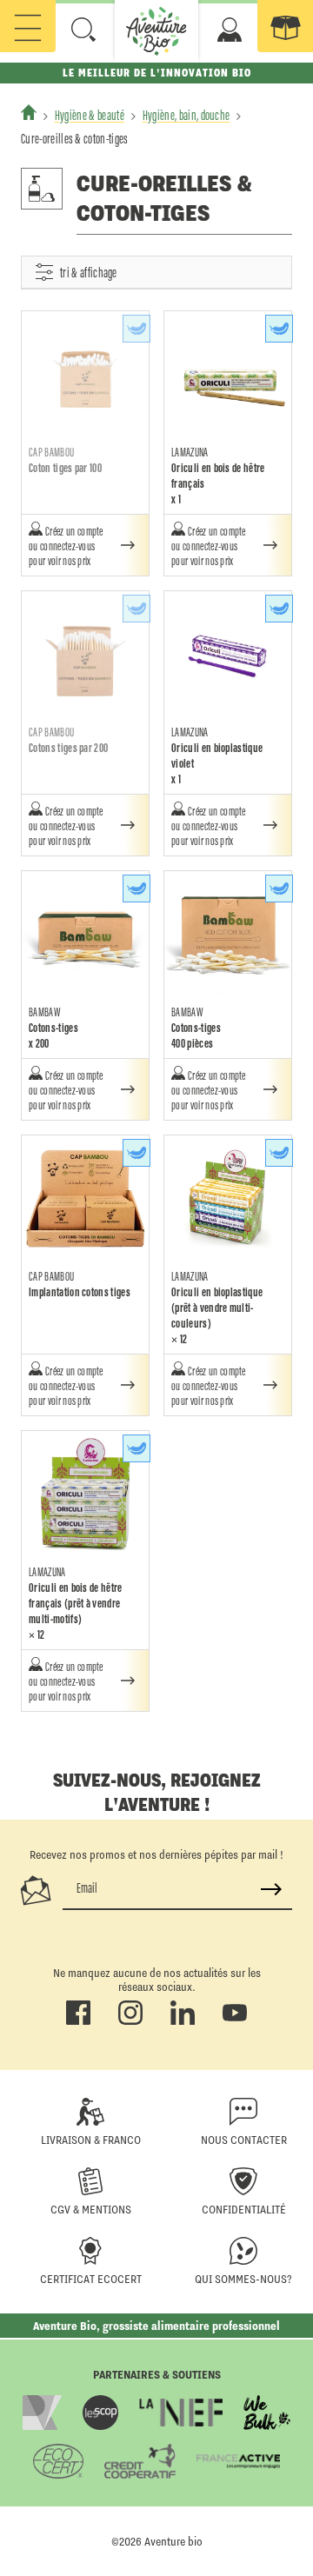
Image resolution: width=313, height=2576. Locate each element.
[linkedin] (183, 2021)
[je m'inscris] (271, 1889)
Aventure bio (173, 2541)
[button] (83, 30)
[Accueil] (29, 112)
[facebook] (78, 2021)
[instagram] (130, 2021)
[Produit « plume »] (137, 329)
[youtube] (235, 2021)
